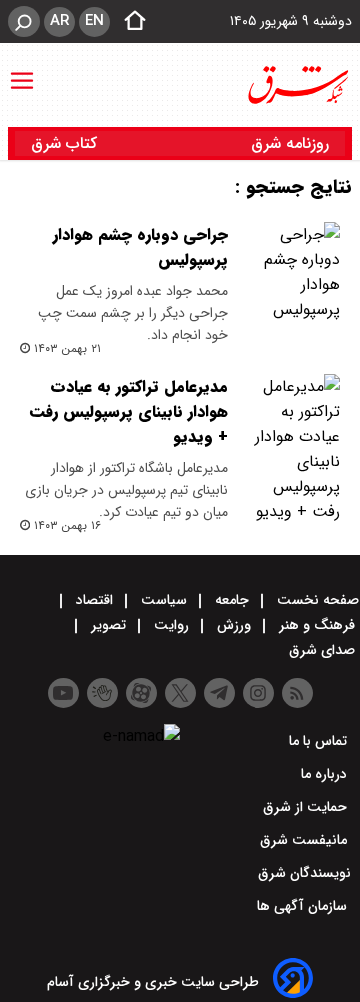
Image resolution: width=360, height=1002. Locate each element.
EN (94, 21)
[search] (24, 21)
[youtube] (63, 693)
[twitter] (180, 693)
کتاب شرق (66, 143)
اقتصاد (94, 600)
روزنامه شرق (290, 143)
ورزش (234, 625)
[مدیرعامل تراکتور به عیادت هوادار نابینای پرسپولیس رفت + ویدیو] (292, 449)
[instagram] (258, 693)
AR (59, 21)
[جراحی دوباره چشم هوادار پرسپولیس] (292, 272)
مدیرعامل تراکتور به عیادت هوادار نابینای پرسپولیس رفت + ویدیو (129, 411)
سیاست (164, 600)
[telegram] (219, 693)
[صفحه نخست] (129, 22)
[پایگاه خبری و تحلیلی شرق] (297, 85)
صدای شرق (324, 650)
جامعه (232, 600)
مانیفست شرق (305, 840)
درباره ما (326, 774)
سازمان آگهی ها (304, 906)
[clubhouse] (102, 693)
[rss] (297, 693)
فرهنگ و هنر (317, 625)
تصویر (108, 625)
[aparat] (141, 693)
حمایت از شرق (307, 807)
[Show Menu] (22, 71)
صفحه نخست (316, 600)
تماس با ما (320, 741)
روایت (171, 625)
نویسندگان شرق (304, 873)
